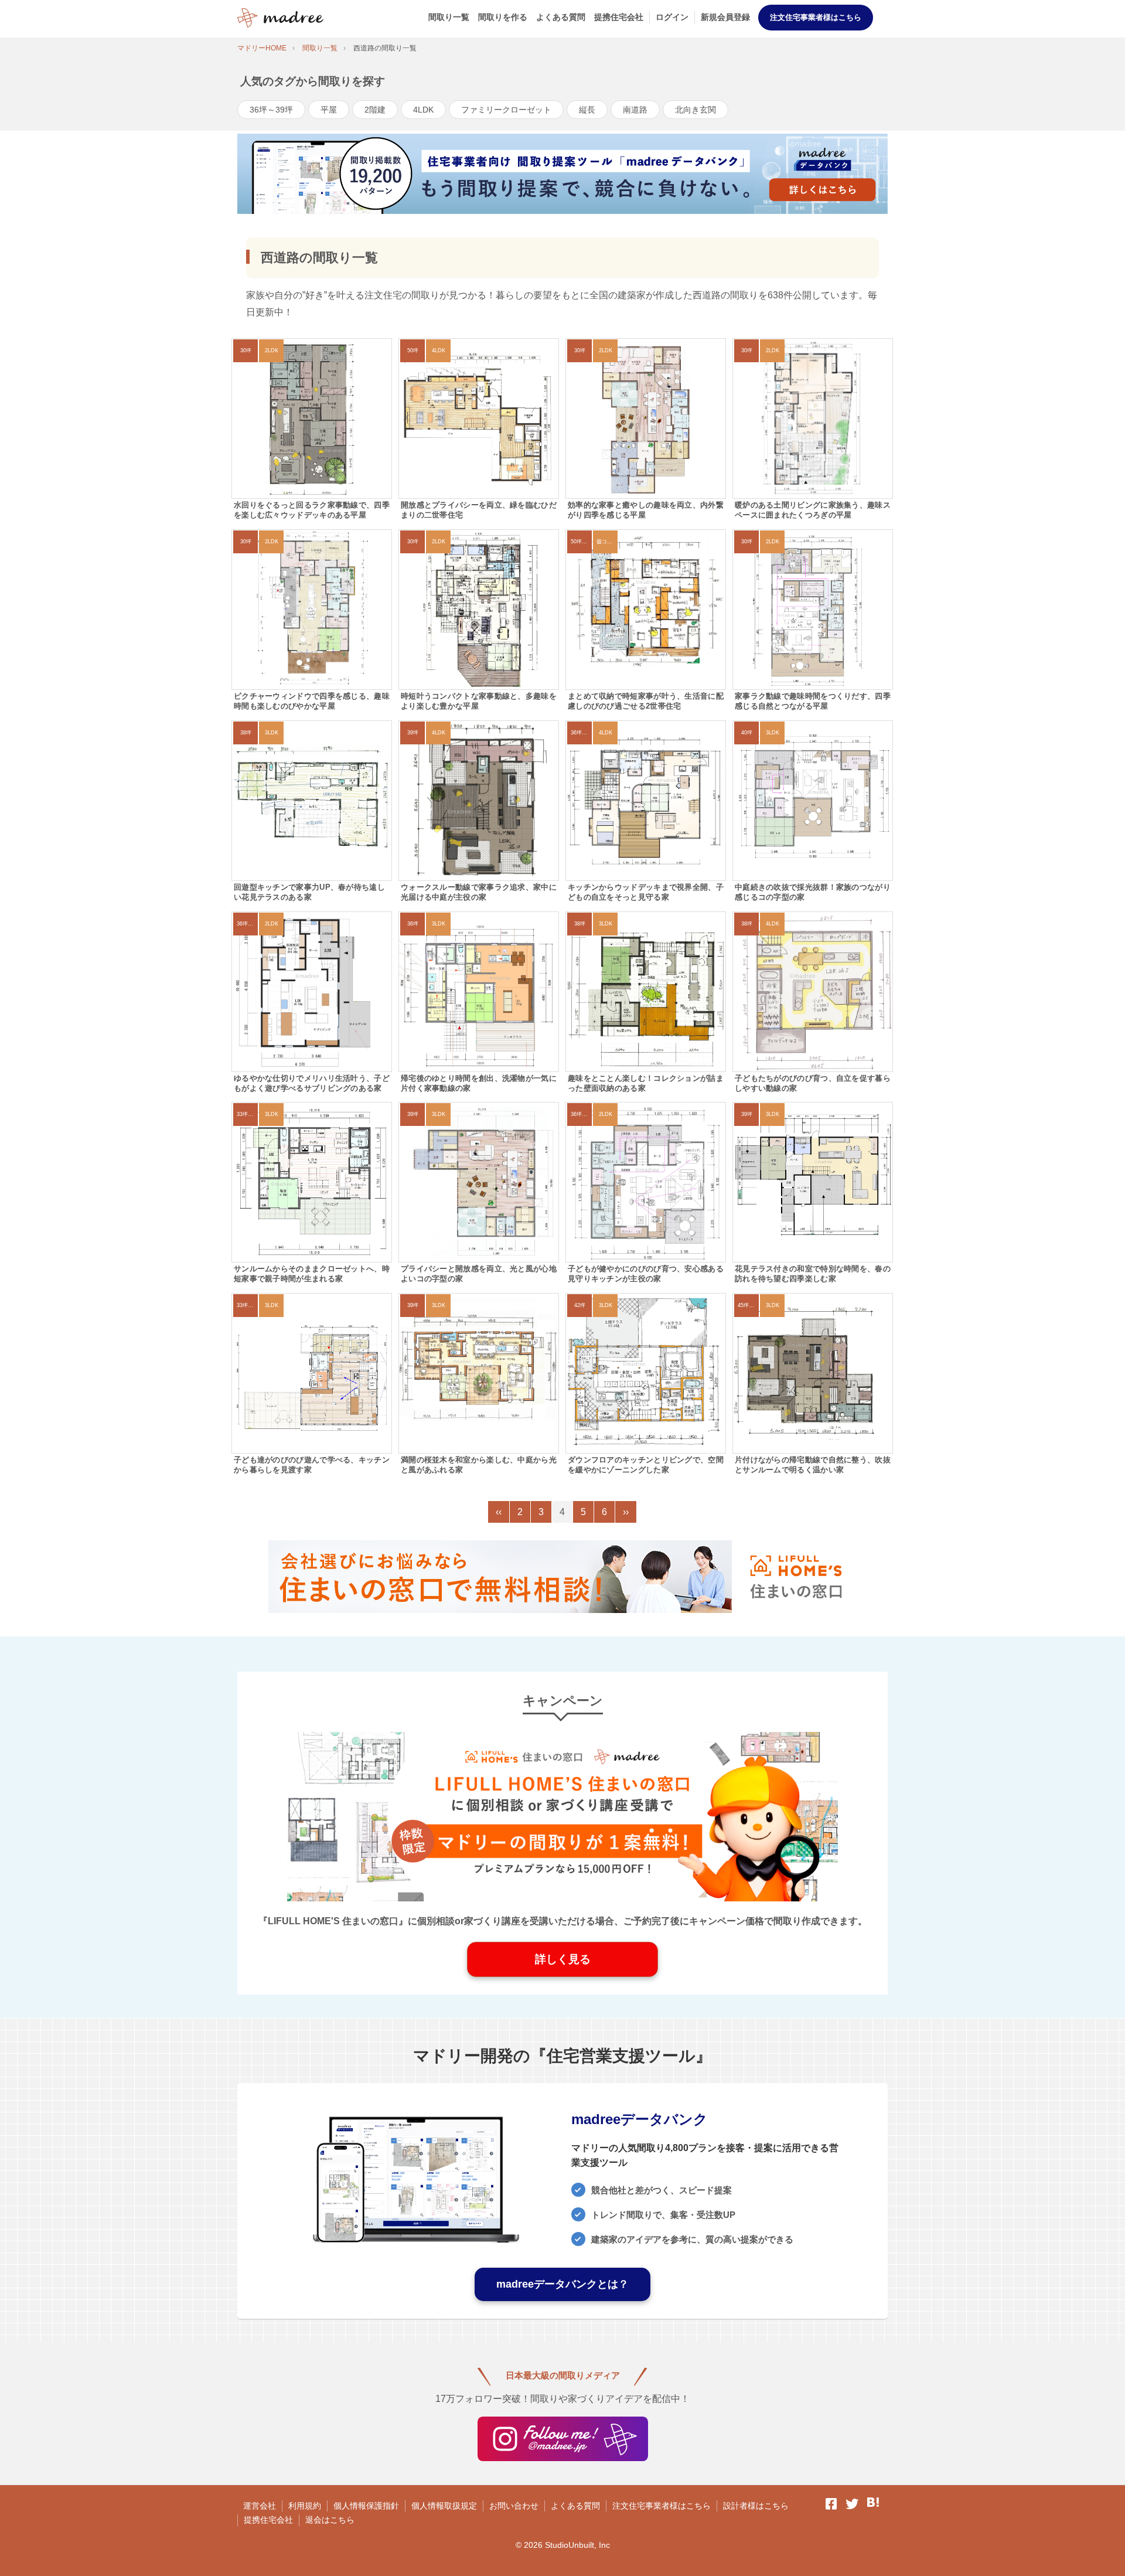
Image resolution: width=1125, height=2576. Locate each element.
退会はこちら (330, 2520)
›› (626, 1512)
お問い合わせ (514, 2506)
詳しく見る (563, 1959)
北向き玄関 (696, 110)
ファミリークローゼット (506, 110)
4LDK (423, 110)
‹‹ (499, 1512)
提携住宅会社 (619, 17)
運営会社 (260, 2506)
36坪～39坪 (271, 110)
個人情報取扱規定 (444, 2506)
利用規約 (305, 2506)
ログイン (672, 17)
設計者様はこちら (756, 2506)
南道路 (635, 110)
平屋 (329, 110)
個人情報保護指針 (366, 2506)
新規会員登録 (725, 17)
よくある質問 (561, 17)
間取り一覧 (449, 17)
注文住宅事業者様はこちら (816, 17)
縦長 (587, 110)
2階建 (375, 110)
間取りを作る (503, 17)
